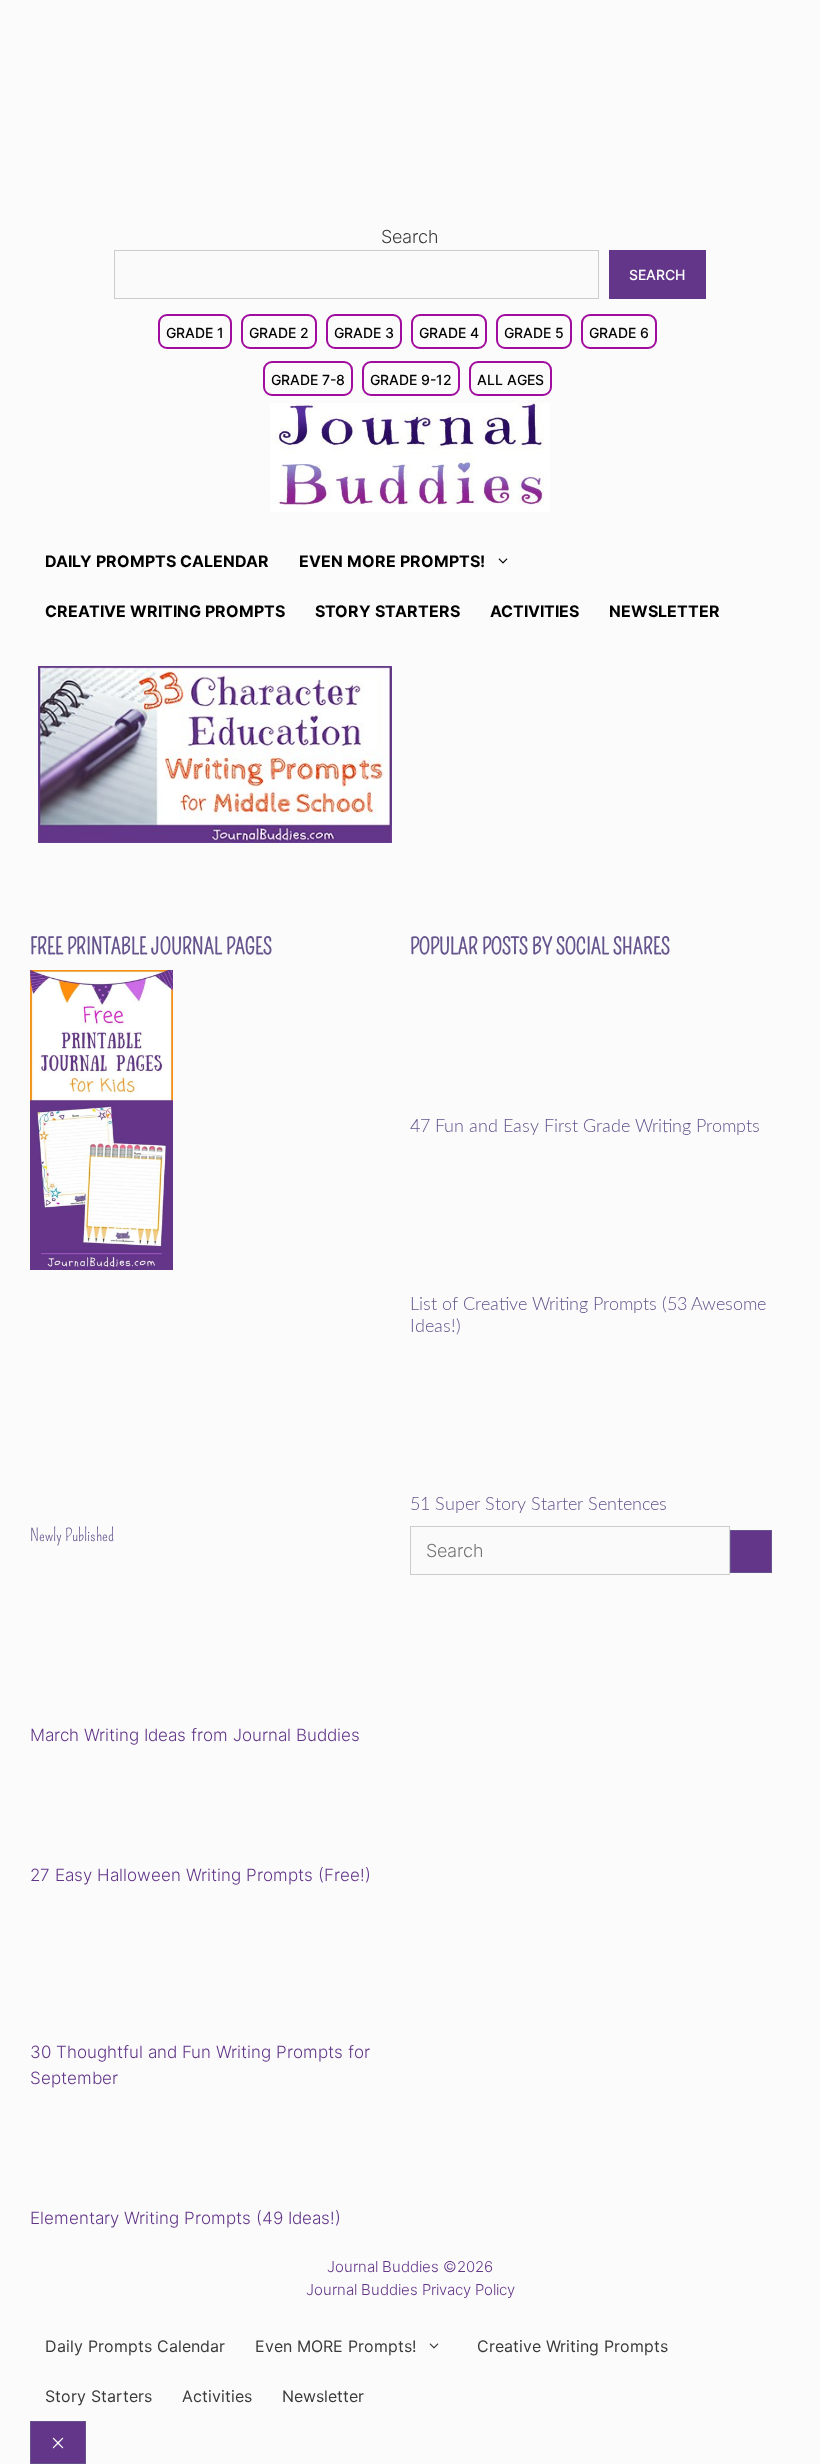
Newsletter (664, 611)
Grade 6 (619, 332)
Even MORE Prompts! (392, 561)
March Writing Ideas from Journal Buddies (195, 1735)
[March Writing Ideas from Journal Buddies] (168, 1650)
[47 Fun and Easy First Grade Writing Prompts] (548, 1103)
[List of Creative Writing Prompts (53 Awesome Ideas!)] (548, 1281)
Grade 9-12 (411, 379)
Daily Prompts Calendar (157, 561)
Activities (534, 611)
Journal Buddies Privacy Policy (410, 2289)
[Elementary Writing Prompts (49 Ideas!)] (132, 2151)
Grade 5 (534, 332)
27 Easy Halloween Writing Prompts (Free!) (200, 1875)
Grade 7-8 (308, 379)
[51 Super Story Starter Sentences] (548, 1481)
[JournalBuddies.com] (410, 455)
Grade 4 (449, 332)
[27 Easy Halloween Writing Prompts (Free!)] (132, 1809)
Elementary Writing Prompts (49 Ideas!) (185, 2218)
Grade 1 (195, 332)
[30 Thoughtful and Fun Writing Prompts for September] (168, 1967)
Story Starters (387, 611)
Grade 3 (364, 332)
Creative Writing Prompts (165, 611)
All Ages (510, 379)
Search (410, 236)
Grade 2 (279, 332)
